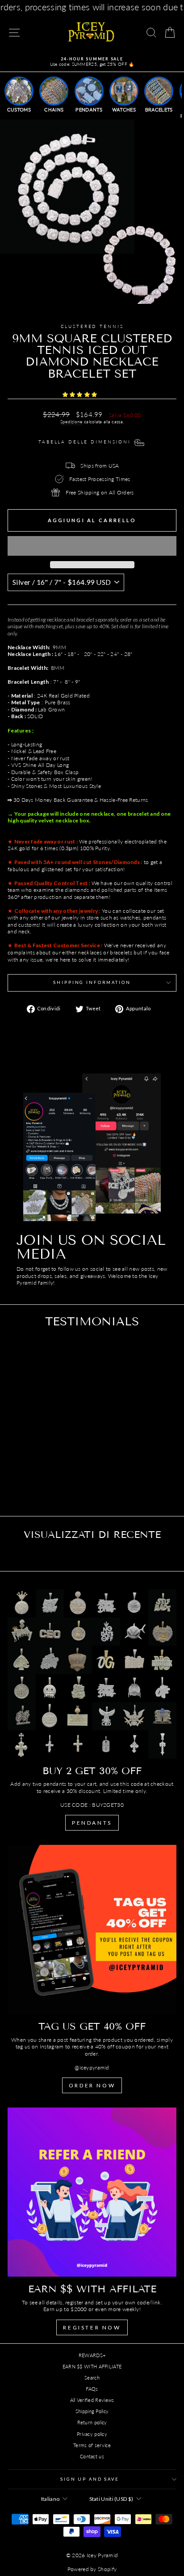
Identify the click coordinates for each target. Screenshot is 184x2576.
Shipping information (92, 982)
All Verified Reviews (92, 2400)
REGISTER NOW (92, 2327)
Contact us (92, 2456)
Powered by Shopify (92, 2569)
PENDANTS (92, 1823)
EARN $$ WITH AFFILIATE (92, 2366)
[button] (81, 394)
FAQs (92, 2389)
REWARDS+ (92, 2355)
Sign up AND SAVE (90, 2479)
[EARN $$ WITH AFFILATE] (92, 2192)
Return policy (92, 2422)
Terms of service (92, 2445)
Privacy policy (92, 2434)
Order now (92, 2085)
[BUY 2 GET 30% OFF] (92, 1674)
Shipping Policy (92, 2411)
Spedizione (71, 422)
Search (92, 2378)
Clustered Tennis (92, 326)
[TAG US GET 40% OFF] (92, 1929)
